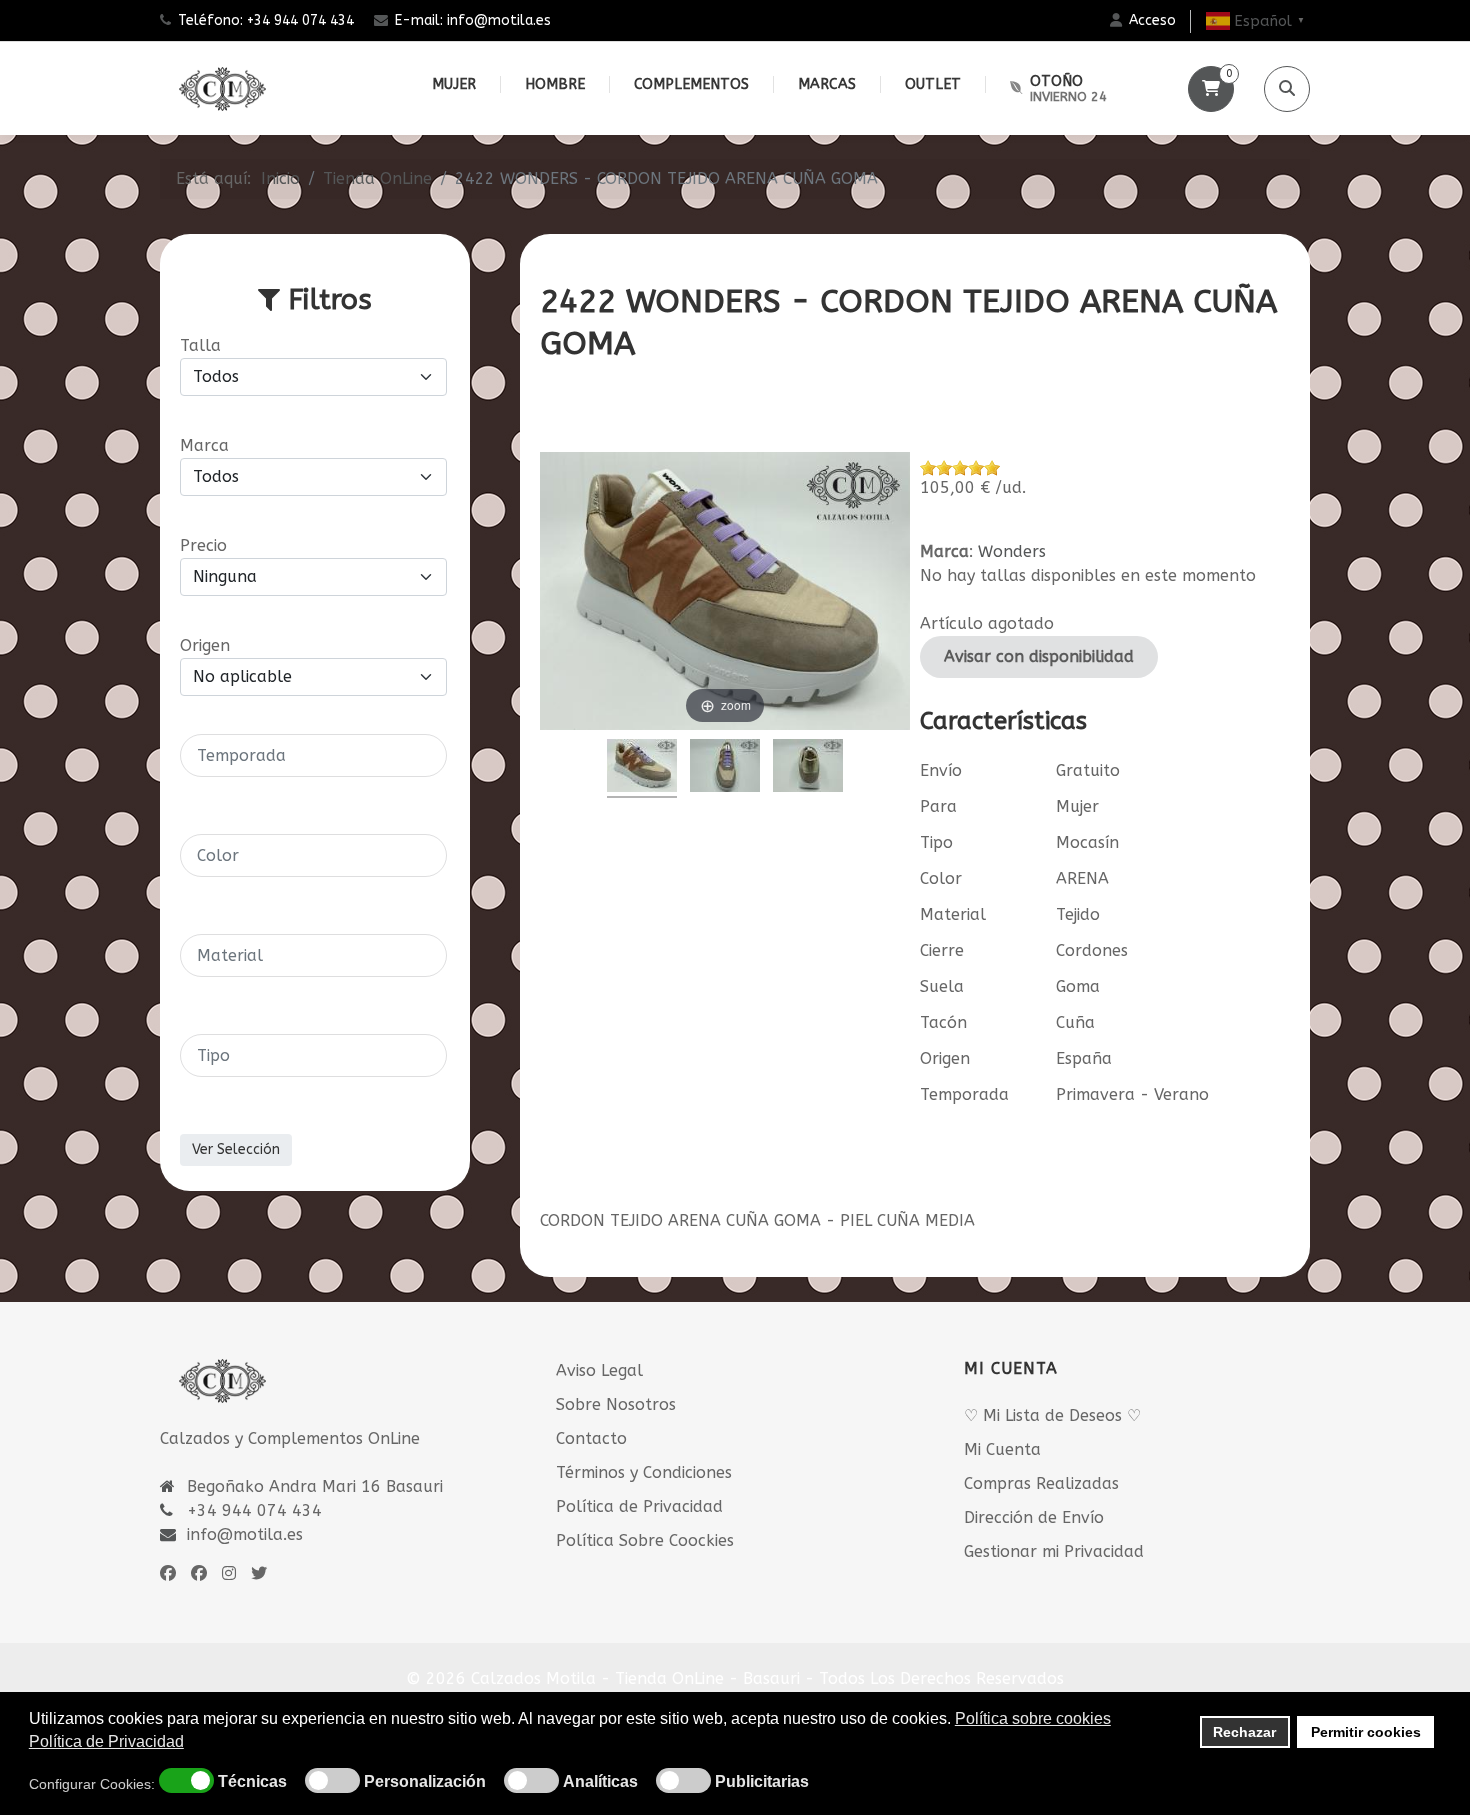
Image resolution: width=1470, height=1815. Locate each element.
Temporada (964, 1094)
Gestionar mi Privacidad (1054, 1551)
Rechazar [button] (1244, 1732)
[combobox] (313, 755)
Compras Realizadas (1041, 1483)
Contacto (591, 1438)
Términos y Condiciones (644, 1472)
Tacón (943, 1022)
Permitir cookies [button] (1366, 1732)
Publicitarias (762, 1782)
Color (941, 878)
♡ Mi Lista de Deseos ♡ (1052, 1415)
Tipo (936, 842)
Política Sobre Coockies (645, 1540)
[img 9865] (642, 768)
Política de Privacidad (639, 1506)
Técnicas (252, 1782)
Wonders (1012, 551)
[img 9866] (725, 768)
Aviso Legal (599, 1370)
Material (953, 914)
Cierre (942, 950)
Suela (942, 986)
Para (938, 806)
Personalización (425, 1782)
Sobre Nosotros (616, 1404)
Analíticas (600, 1782)
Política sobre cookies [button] (1033, 1718)
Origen (945, 1058)
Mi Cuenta (1002, 1449)
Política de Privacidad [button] (106, 1741)
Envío (941, 770)
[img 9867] (808, 768)
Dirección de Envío (1034, 1517)
